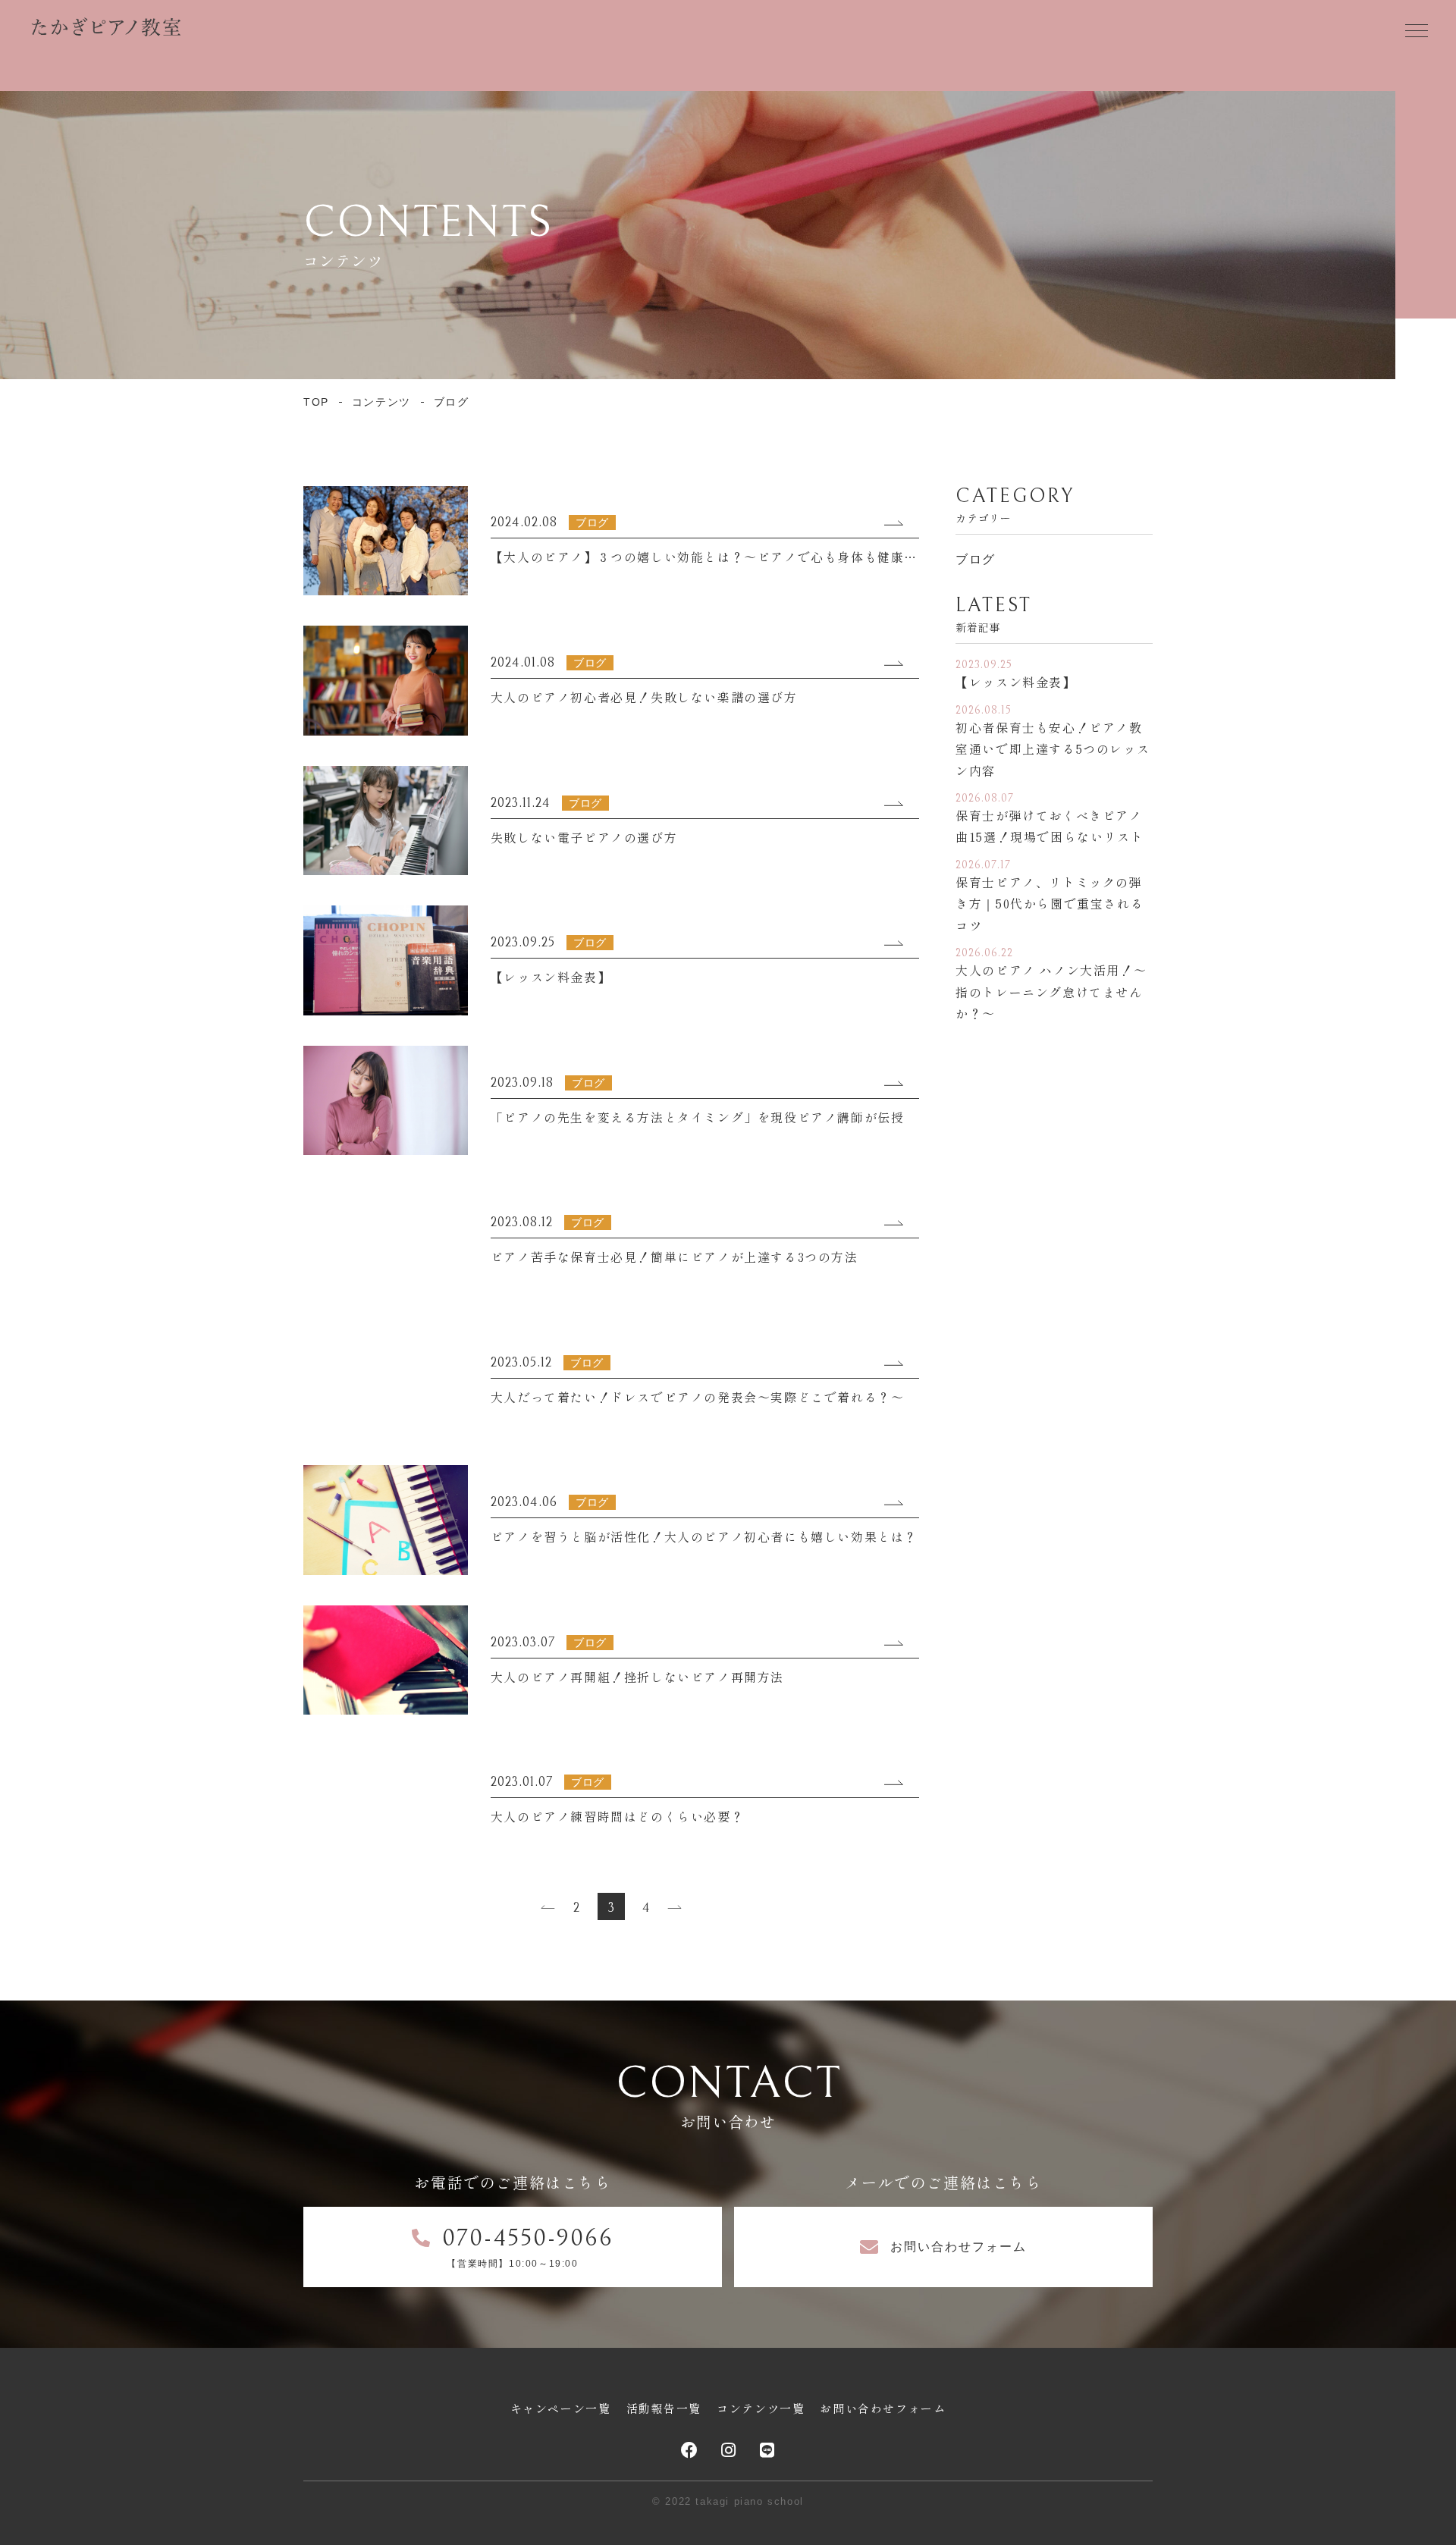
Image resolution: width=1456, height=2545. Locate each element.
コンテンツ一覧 (761, 2408)
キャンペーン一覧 (561, 2408)
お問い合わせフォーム (883, 2408)
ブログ (976, 559)
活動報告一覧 (664, 2408)
